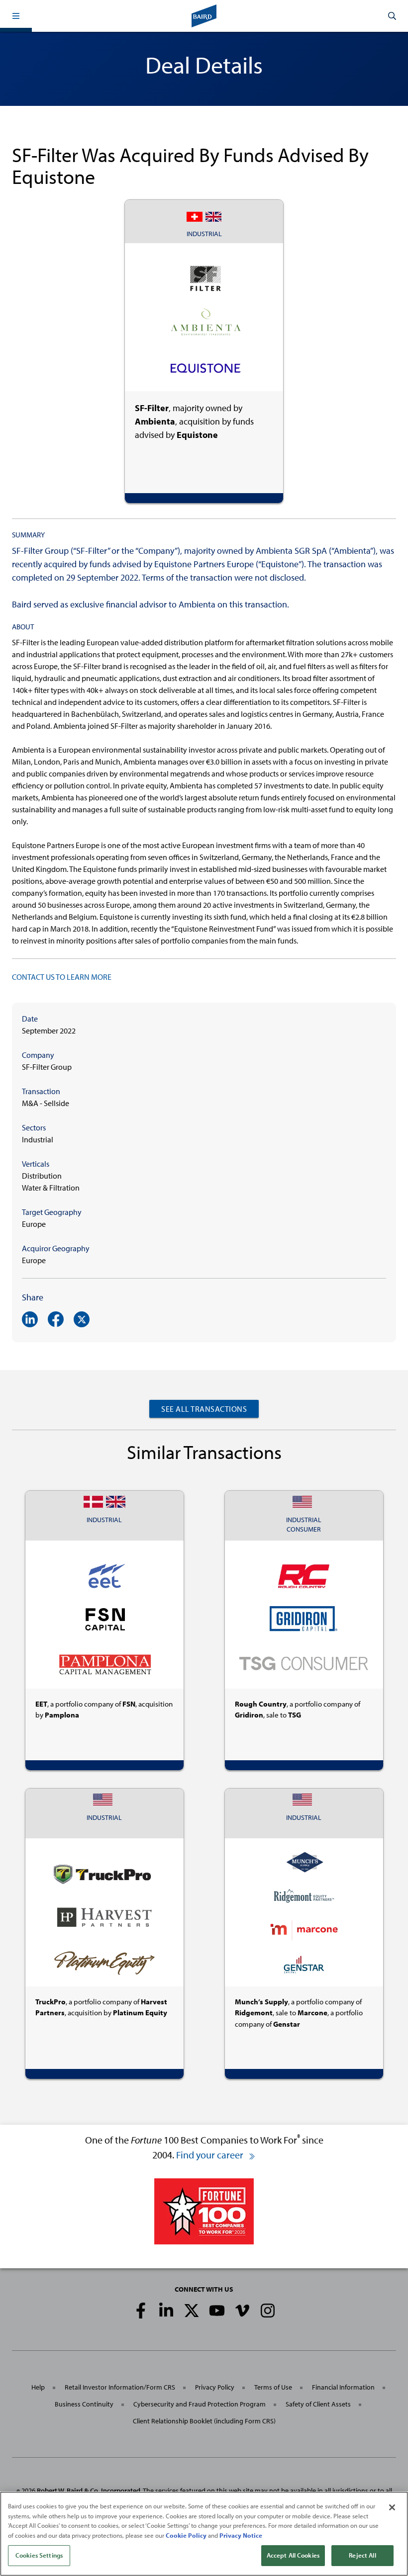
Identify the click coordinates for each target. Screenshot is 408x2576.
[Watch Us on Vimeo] (242, 2311)
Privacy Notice (241, 2535)
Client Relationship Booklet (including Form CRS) (204, 2421)
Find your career (211, 2155)
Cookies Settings (39, 2555)
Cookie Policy (186, 2535)
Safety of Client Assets (318, 2404)
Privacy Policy (215, 2387)
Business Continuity (84, 2404)
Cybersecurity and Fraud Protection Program (200, 2404)
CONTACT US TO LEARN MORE (62, 977)
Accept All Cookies (293, 2555)
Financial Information (343, 2387)
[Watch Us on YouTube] (217, 2311)
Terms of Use (273, 2387)
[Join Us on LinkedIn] (166, 2311)
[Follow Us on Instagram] (268, 2311)
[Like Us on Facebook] (141, 2311)
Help (38, 2387)
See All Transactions (204, 1409)
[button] (16, 16)
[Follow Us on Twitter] (192, 2311)
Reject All (362, 2555)
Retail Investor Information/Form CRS (120, 2387)
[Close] (392, 2507)
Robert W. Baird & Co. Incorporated (89, 2490)
